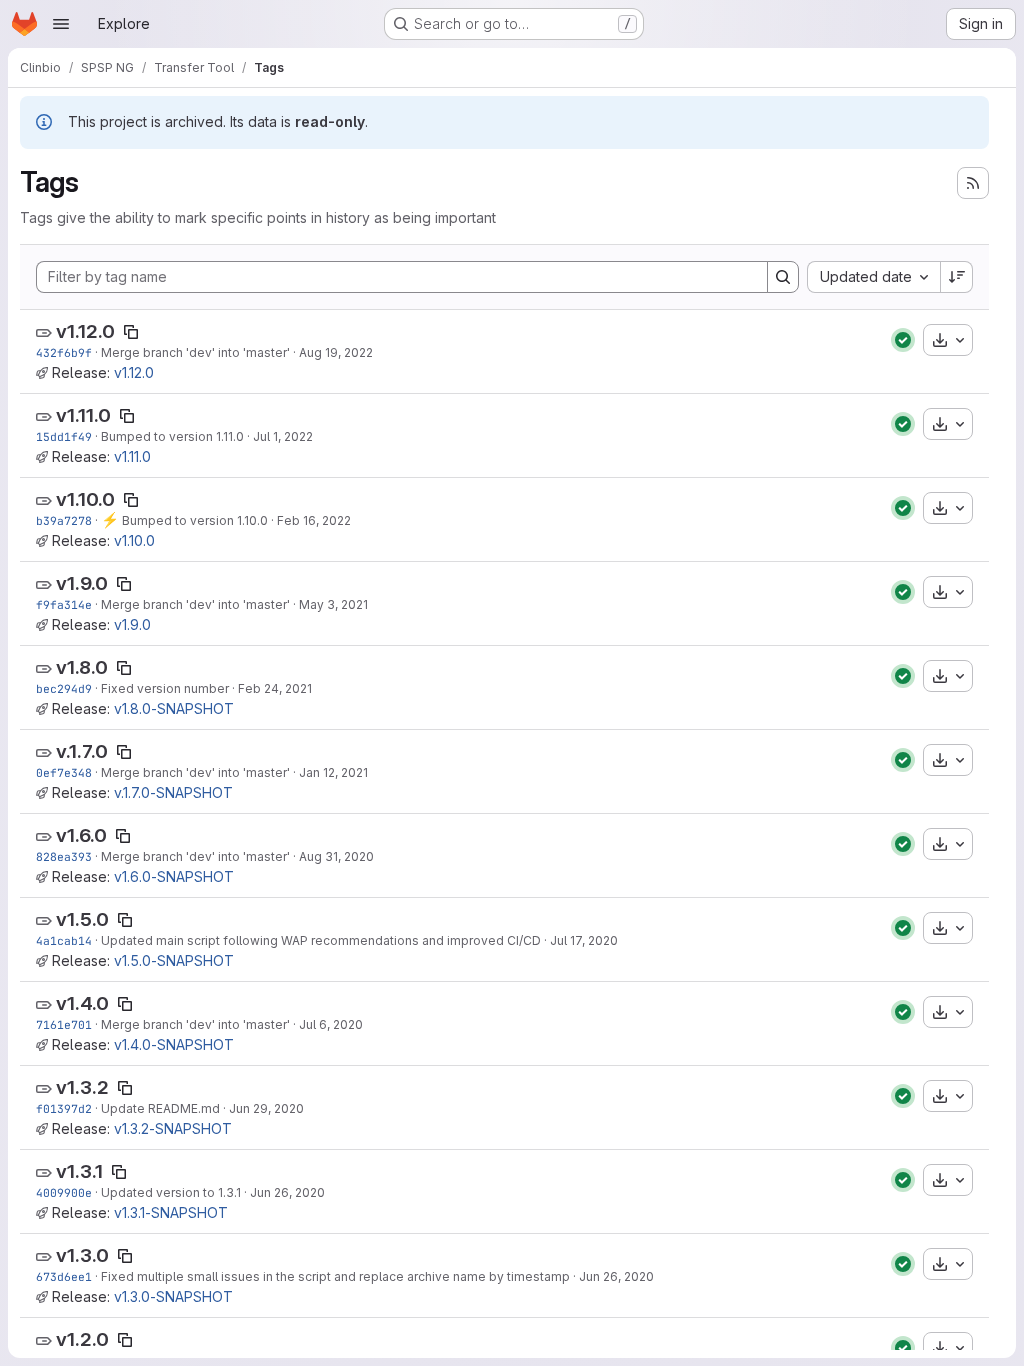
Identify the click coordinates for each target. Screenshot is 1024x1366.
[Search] (783, 277)
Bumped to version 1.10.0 (193, 520)
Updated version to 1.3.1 (171, 1192)
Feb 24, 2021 (275, 688)
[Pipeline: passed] (903, 340)
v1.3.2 (82, 1087)
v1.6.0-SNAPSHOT (174, 876)
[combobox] (873, 277)
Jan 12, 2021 (333, 772)
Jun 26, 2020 (287, 1192)
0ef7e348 (64, 772)
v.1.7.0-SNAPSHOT (173, 792)
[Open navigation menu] (61, 24)
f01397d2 (64, 1108)
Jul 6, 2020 (331, 1024)
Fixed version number (165, 688)
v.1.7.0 (82, 751)
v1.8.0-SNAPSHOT (174, 708)
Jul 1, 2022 (283, 436)
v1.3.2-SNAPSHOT (173, 1128)
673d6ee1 (64, 1276)
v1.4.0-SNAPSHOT (174, 1044)
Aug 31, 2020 (336, 856)
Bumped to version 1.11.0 (172, 436)
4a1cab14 (64, 940)
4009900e (64, 1192)
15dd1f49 (64, 436)
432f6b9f (64, 352)
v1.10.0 (85, 499)
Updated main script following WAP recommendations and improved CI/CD (321, 940)
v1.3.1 (79, 1171)
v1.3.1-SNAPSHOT (171, 1212)
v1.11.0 (83, 415)
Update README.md (160, 1108)
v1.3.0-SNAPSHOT (173, 1296)
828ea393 (64, 856)
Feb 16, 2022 (314, 520)
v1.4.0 (82, 1003)
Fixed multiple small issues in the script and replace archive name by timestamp (335, 1276)
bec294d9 (64, 688)
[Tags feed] (973, 183)
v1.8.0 (82, 667)
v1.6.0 (81, 835)
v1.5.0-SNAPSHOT (174, 960)
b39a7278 (64, 520)
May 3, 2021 (333, 604)
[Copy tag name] (131, 332)
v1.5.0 (82, 919)
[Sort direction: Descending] (957, 277)
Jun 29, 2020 (266, 1108)
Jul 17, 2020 (584, 940)
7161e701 (64, 1024)
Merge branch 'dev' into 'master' (195, 352)
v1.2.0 (82, 1339)
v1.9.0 (82, 583)
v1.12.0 (85, 331)
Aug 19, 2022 (336, 352)
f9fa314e (64, 604)
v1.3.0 (82, 1255)
